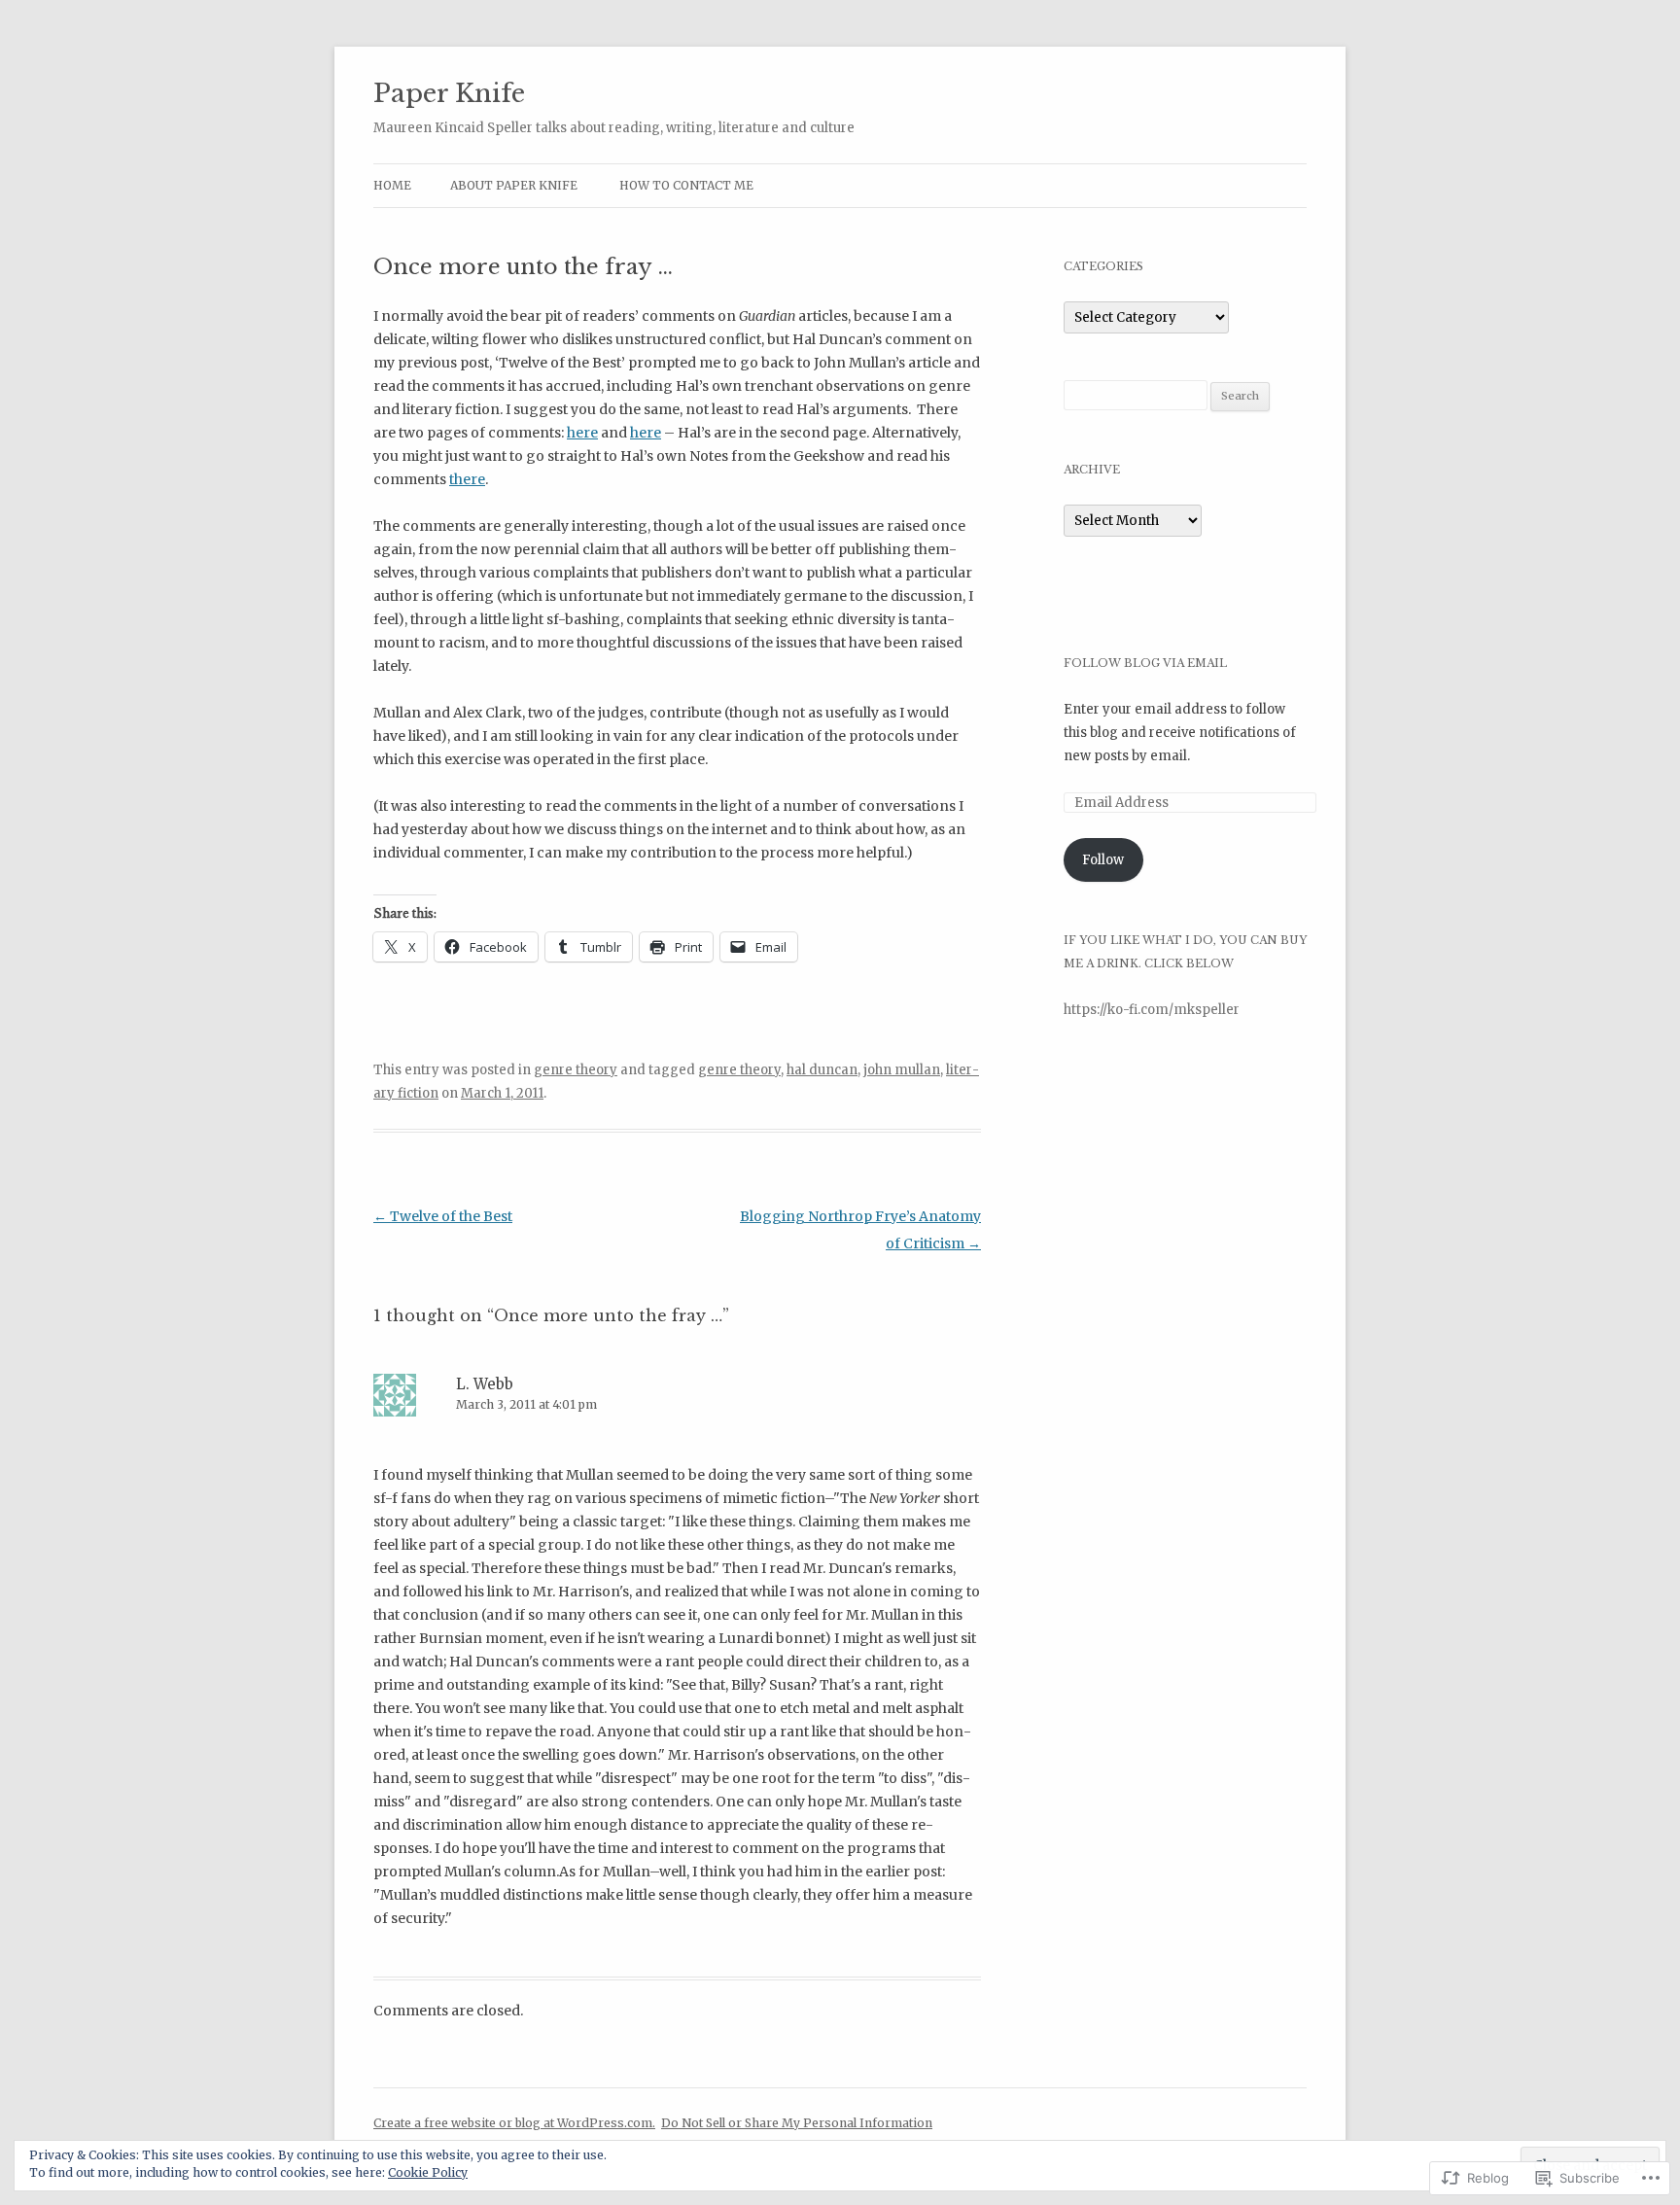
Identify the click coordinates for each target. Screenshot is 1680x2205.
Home (392, 185)
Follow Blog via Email (1145, 663)
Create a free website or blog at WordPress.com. (514, 2123)
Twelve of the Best (443, 1216)
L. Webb (485, 1384)
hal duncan (822, 1070)
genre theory (576, 1070)
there (467, 479)
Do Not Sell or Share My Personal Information (797, 2123)
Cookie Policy (428, 2172)
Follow (1103, 860)
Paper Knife (449, 93)
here (582, 433)
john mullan (902, 1070)
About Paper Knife (514, 185)
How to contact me (686, 185)
